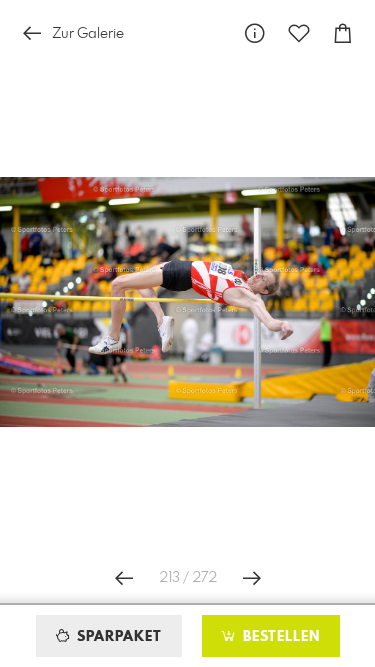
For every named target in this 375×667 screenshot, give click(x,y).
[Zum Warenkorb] (343, 33)
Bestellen (279, 637)
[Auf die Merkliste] (299, 33)
